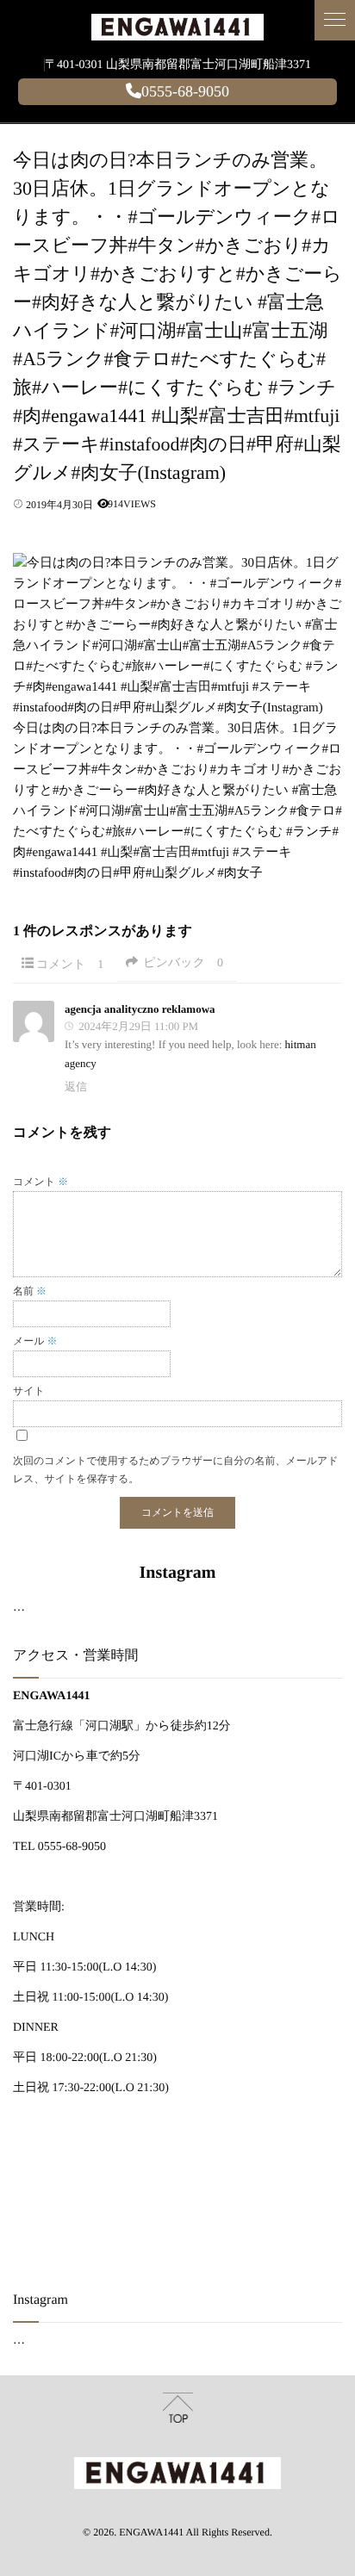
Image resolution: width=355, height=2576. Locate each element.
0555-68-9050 (185, 91)
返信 (76, 1086)
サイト (29, 1391)
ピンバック (183, 963)
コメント (70, 965)
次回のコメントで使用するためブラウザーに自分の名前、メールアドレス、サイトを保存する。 (176, 1470)
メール (35, 1341)
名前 (30, 1291)
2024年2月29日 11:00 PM (138, 1026)
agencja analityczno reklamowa (140, 1009)
